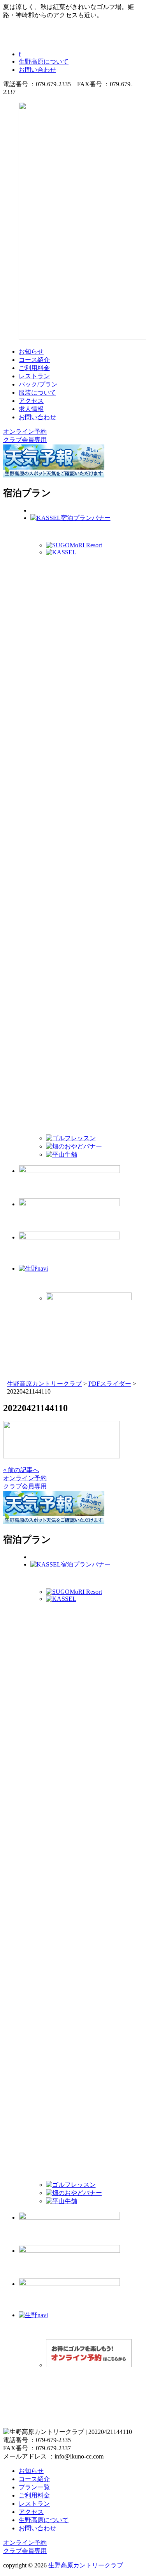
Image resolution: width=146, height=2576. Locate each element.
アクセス (31, 401)
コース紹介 (34, 360)
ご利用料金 (34, 368)
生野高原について (44, 61)
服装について (37, 393)
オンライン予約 (25, 432)
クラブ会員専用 (25, 440)
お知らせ (31, 352)
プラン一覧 (34, 2487)
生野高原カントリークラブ (86, 2565)
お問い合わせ (37, 70)
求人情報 (31, 409)
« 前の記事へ (21, 1470)
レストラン (34, 376)
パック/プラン (38, 384)
